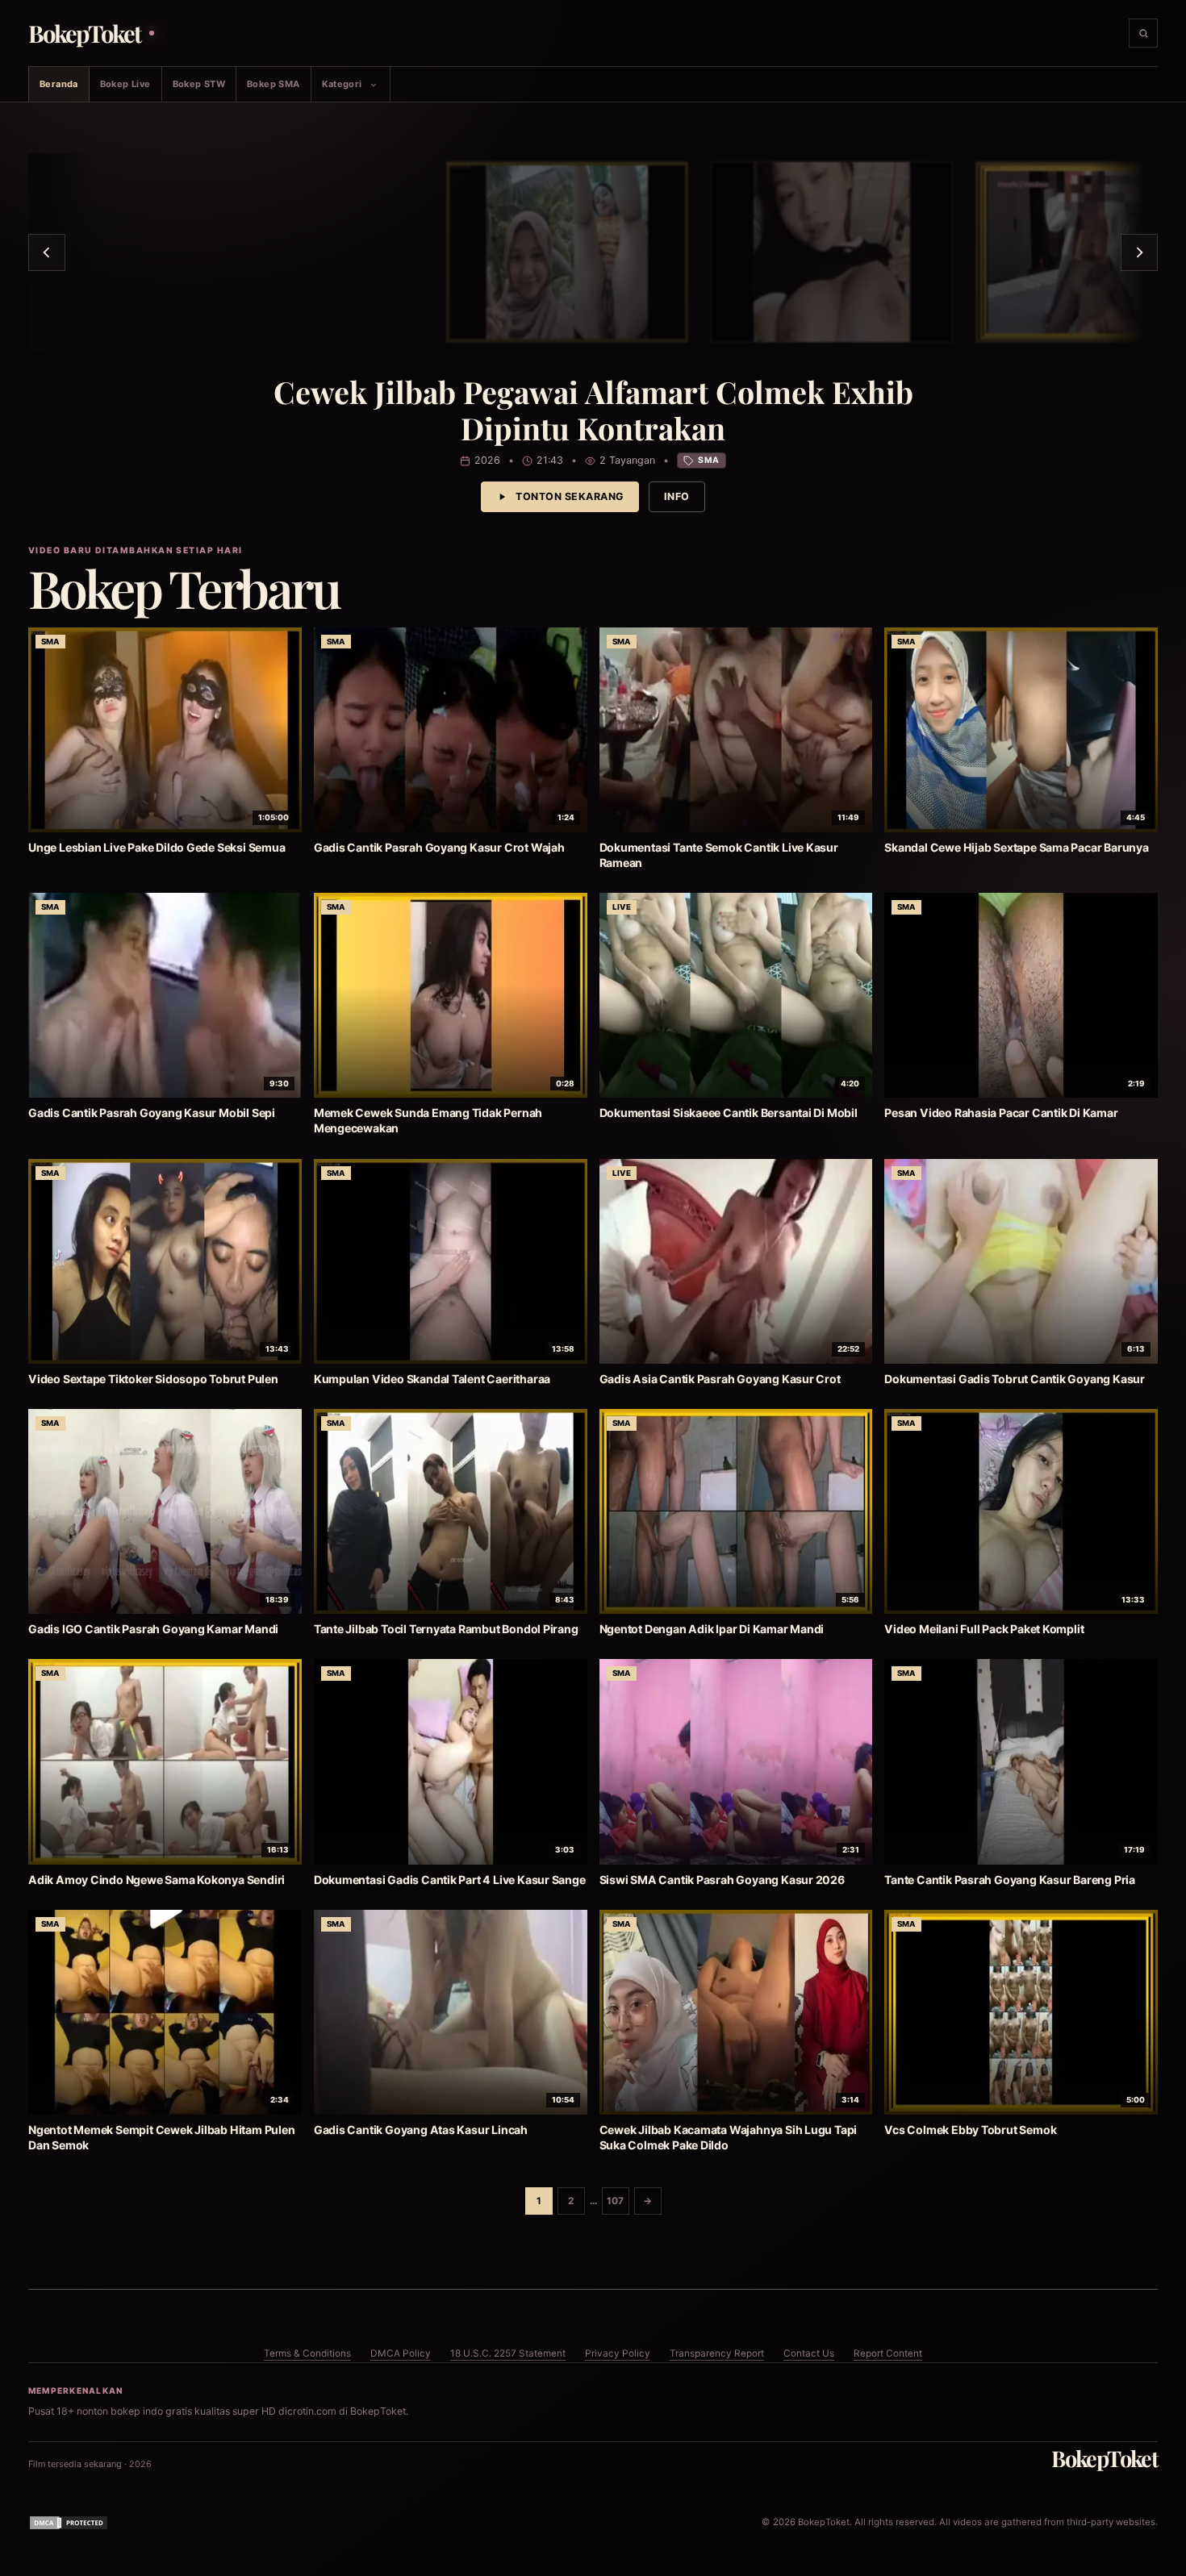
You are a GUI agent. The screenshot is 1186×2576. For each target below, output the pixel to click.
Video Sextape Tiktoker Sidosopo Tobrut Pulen (153, 1379)
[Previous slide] (47, 252)
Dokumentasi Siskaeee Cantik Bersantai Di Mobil (729, 1113)
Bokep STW (199, 84)
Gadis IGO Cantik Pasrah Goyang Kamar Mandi (153, 1629)
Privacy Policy (618, 2353)
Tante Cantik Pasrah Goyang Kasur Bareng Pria (1010, 1880)
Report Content (888, 2353)
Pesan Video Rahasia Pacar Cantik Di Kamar (1001, 1113)
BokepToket (1105, 2458)
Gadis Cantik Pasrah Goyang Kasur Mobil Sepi (152, 1113)
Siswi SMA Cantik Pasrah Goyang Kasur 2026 (722, 1880)
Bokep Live (125, 84)
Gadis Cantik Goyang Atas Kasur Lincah (421, 2130)
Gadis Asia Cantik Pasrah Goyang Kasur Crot (720, 1379)
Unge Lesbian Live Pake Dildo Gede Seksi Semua (157, 847)
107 (615, 2201)
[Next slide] (1139, 252)
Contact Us (809, 2353)
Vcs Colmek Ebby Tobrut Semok (970, 2130)
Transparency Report (717, 2353)
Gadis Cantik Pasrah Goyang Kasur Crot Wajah (439, 847)
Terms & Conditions (307, 2353)
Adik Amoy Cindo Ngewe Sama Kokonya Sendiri (157, 1880)
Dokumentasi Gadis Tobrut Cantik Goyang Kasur (1015, 1379)
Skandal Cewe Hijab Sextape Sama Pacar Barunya (1017, 847)
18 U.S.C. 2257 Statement (508, 2353)
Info (677, 496)
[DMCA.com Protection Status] (69, 2523)
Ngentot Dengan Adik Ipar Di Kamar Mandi (712, 1629)
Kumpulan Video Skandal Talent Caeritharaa (432, 1379)
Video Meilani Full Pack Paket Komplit (984, 1629)
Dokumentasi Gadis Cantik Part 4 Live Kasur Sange (450, 1880)
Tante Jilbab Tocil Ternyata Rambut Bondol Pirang (446, 1629)
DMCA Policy (401, 2353)
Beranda (59, 84)
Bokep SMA (273, 84)
